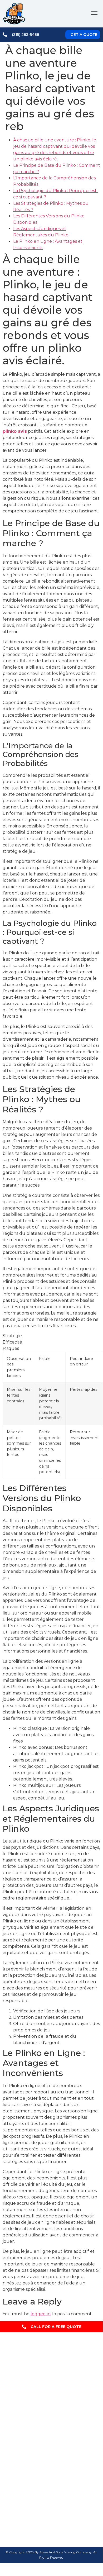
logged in (41, 2314)
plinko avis (15, 431)
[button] (94, 14)
